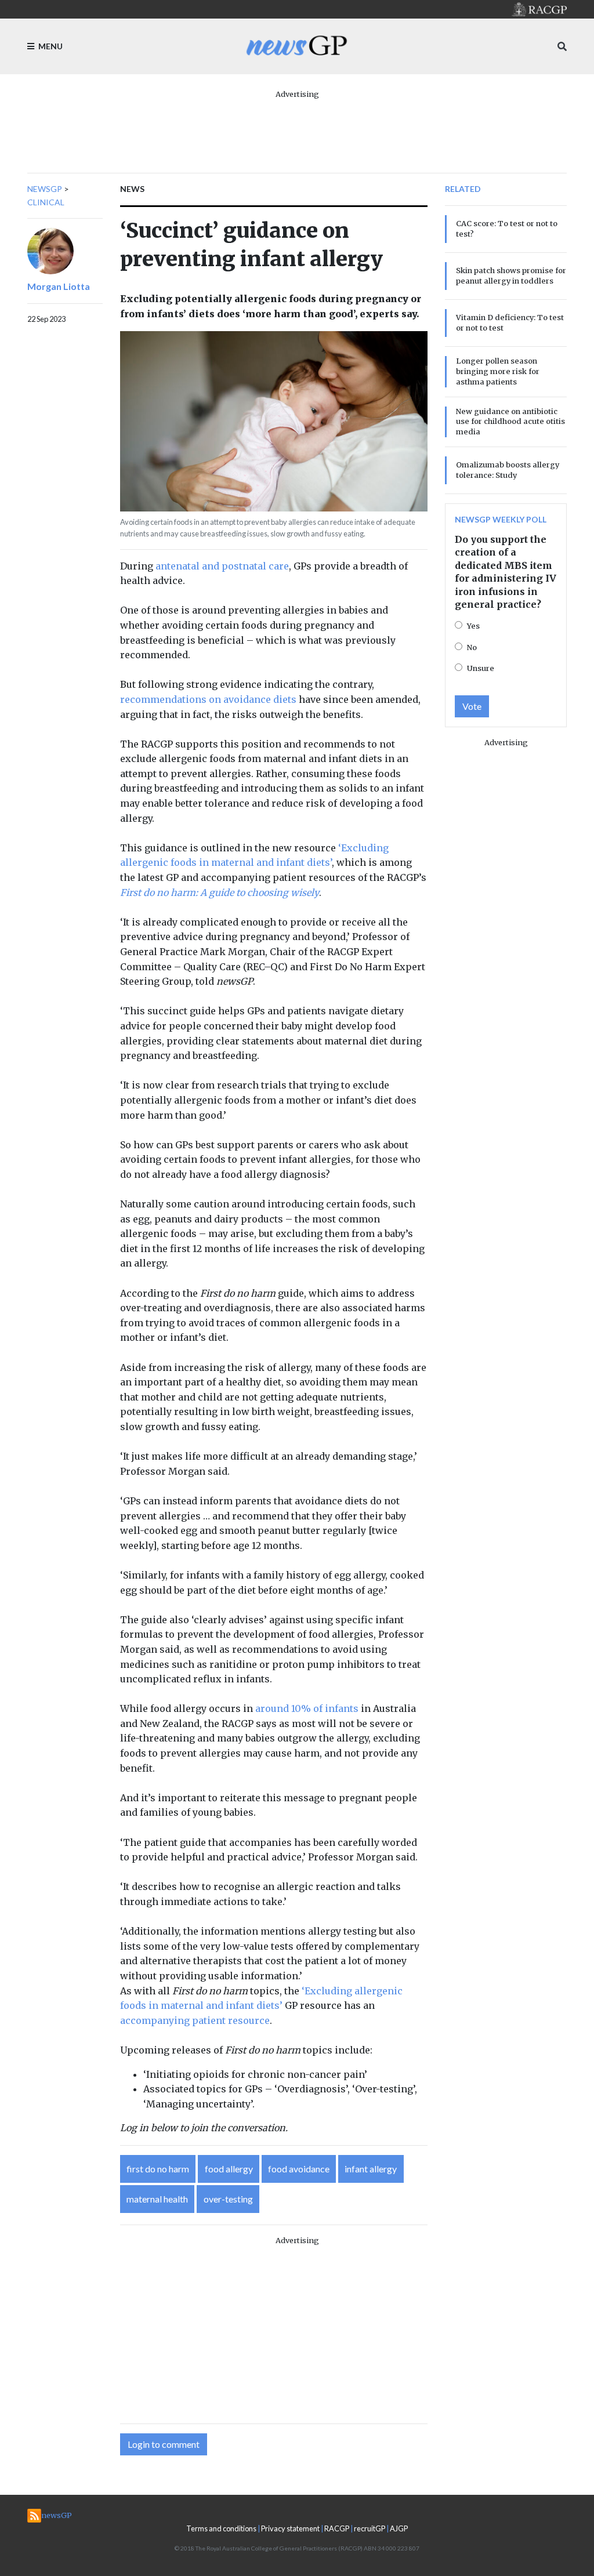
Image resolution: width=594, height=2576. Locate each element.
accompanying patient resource (195, 2020)
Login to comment (164, 2444)
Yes (473, 626)
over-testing (228, 2199)
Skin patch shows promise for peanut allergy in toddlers (511, 275)
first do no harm (158, 2169)
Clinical (46, 202)
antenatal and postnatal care (222, 566)
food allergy (229, 2169)
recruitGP (370, 2528)
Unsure (481, 668)
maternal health (157, 2199)
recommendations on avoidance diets (208, 699)
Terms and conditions (221, 2528)
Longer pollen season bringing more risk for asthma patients (498, 371)
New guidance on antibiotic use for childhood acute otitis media (510, 422)
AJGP (399, 2528)
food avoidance (299, 2169)
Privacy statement (290, 2528)
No (472, 647)
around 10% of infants (307, 1708)
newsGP (45, 189)
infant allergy (371, 2169)
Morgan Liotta (59, 286)
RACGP (337, 2528)
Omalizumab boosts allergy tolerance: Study (508, 470)
